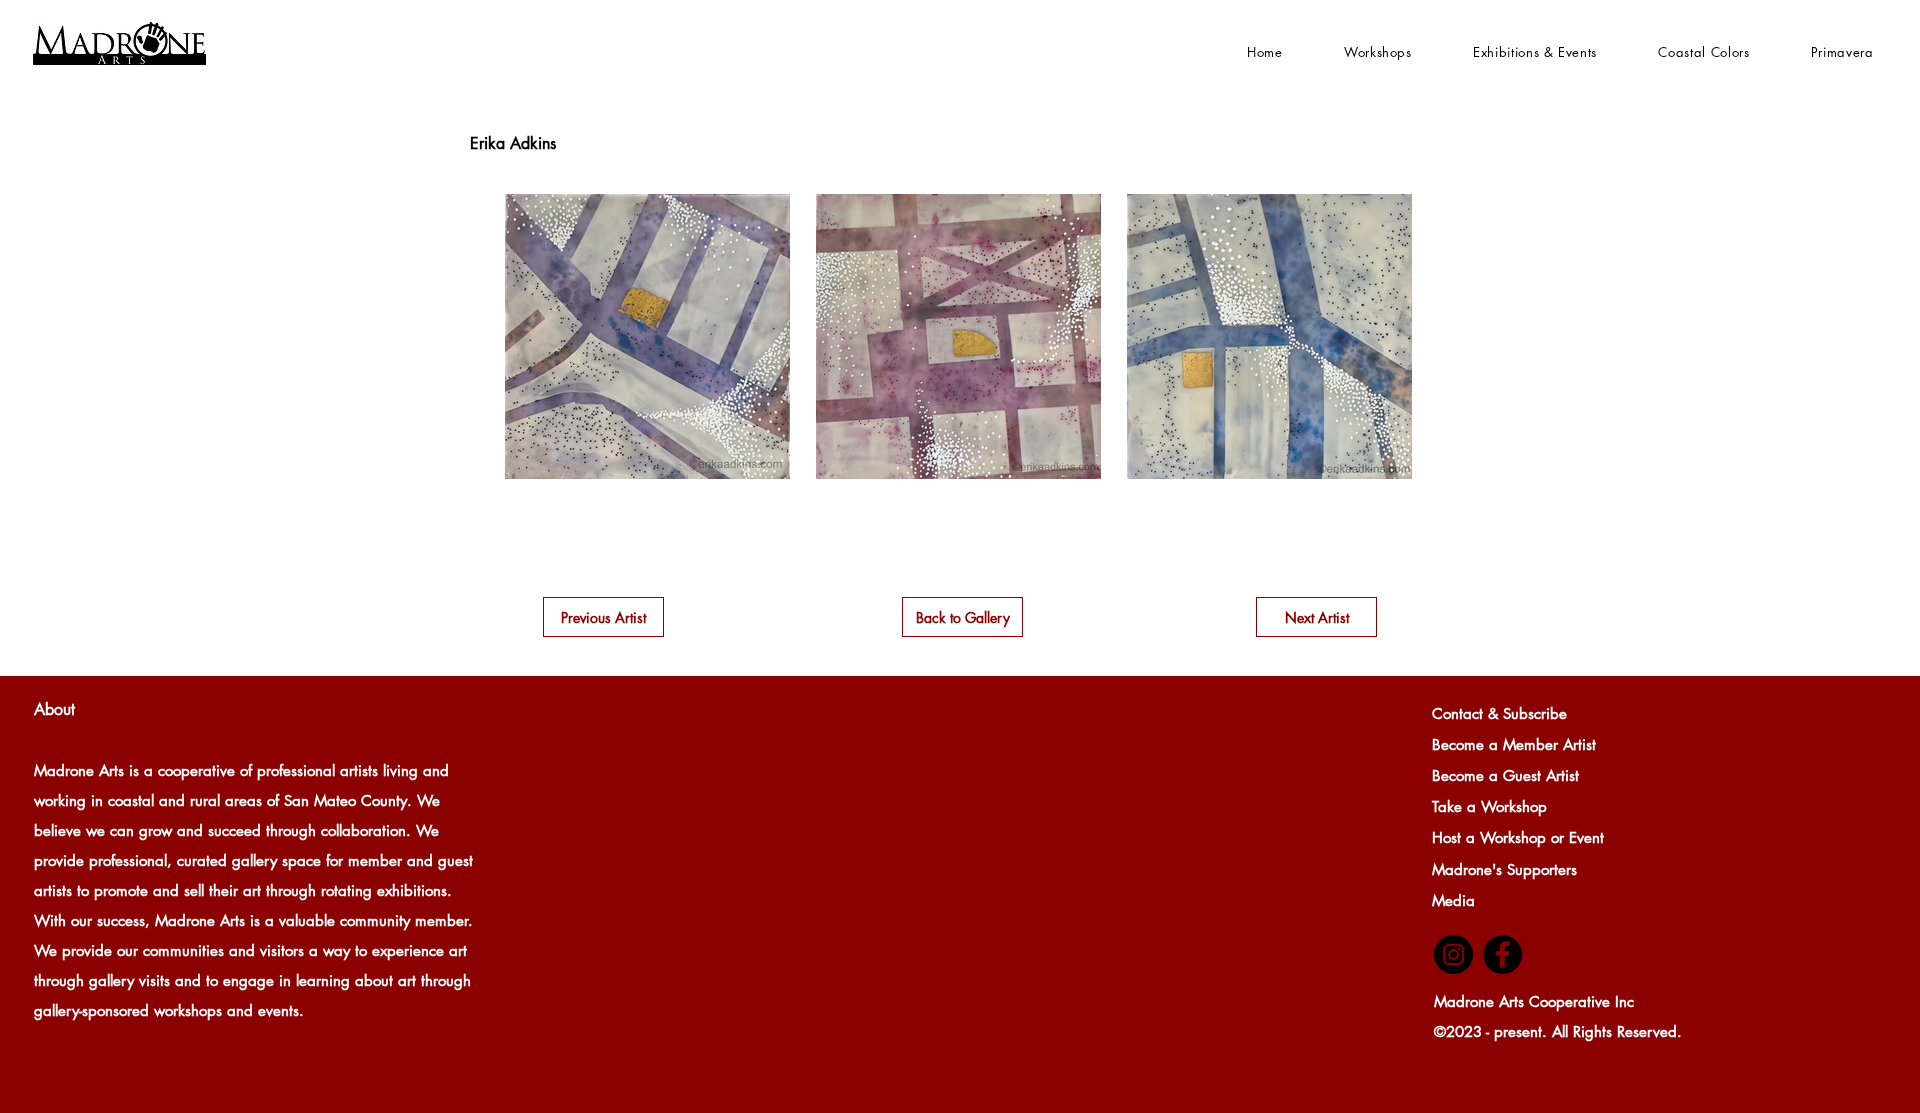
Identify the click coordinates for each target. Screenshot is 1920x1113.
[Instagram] (1453, 954)
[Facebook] (1502, 954)
